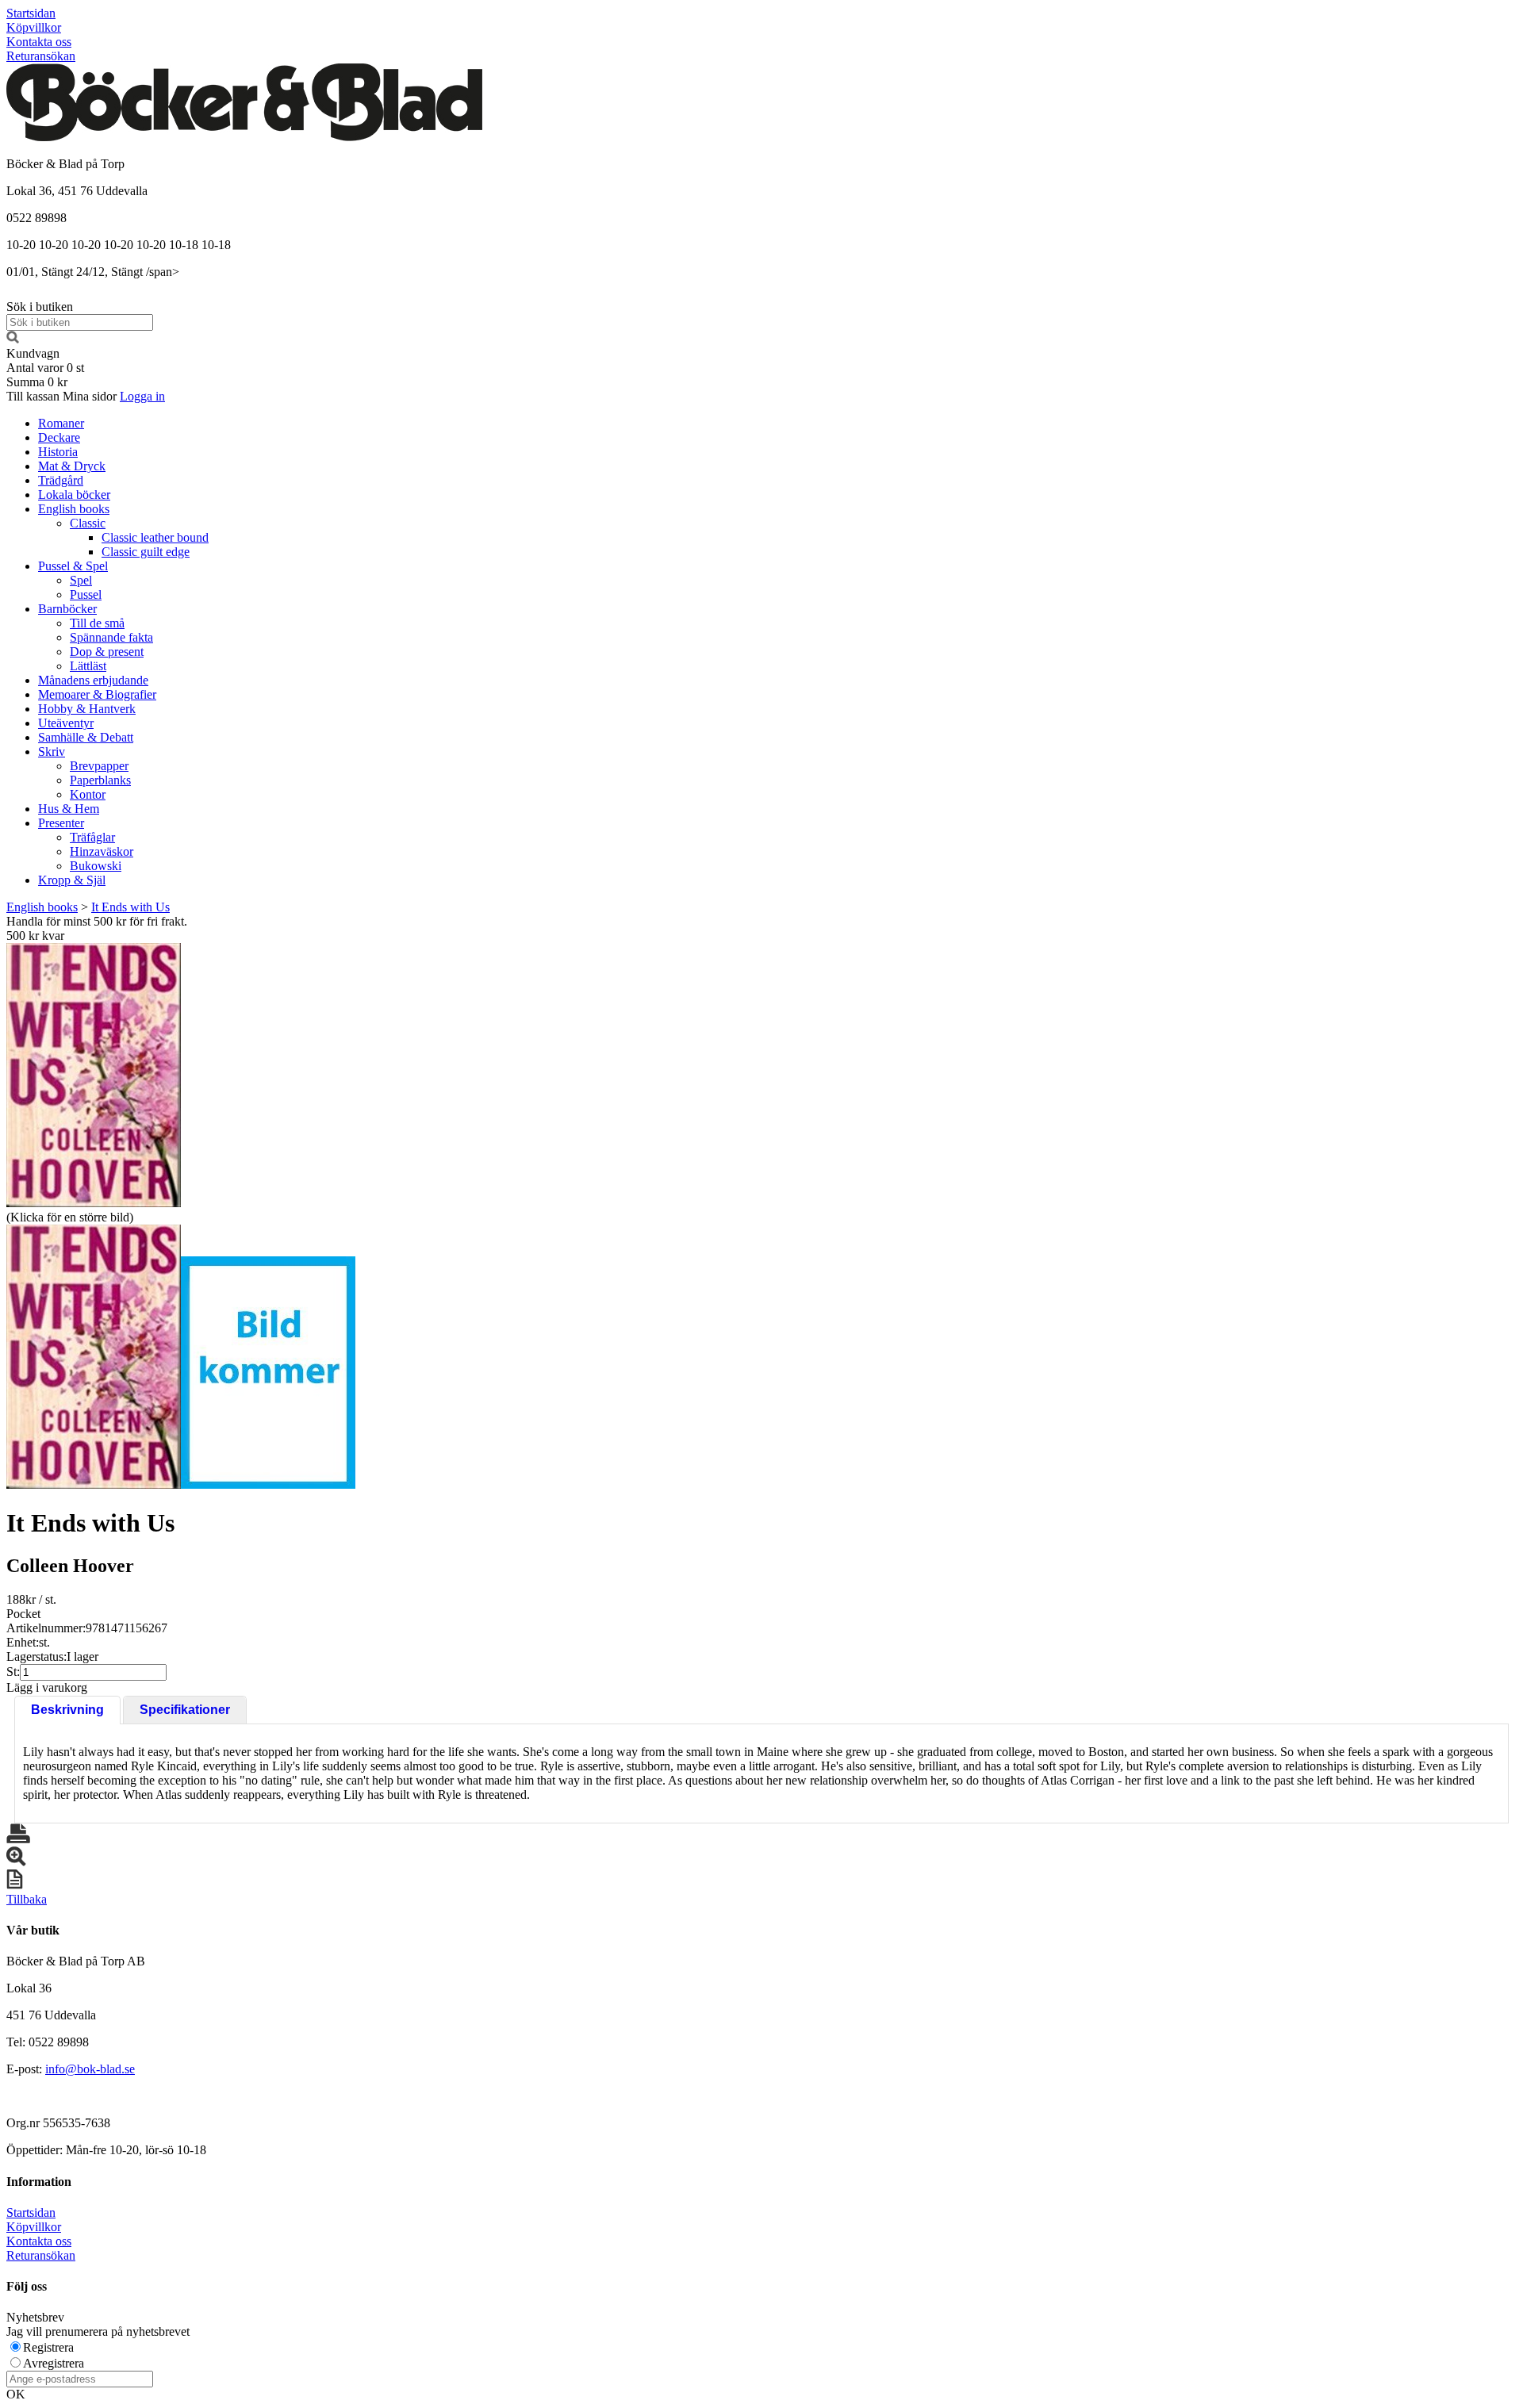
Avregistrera (54, 2363)
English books (74, 509)
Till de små (97, 623)
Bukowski (96, 866)
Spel (81, 580)
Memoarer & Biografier (97, 694)
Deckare (59, 437)
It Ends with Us (130, 907)
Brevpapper (99, 766)
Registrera (48, 2347)
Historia (58, 452)
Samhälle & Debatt (86, 737)
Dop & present (107, 652)
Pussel (86, 594)
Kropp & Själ (72, 880)
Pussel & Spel (73, 566)
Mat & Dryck (72, 466)
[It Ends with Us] (94, 1075)
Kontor (88, 794)
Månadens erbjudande (93, 680)
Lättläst (88, 666)
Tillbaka (27, 1899)
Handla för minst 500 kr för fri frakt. (97, 928)
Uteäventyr (66, 723)
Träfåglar (92, 837)
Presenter (61, 823)
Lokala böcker (74, 495)
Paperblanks (100, 780)
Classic (88, 523)
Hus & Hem (69, 809)
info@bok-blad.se (90, 2069)
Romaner (61, 423)
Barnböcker (67, 609)
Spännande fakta (111, 637)
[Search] (13, 339)
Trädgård (61, 480)
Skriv (52, 752)
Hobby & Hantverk (87, 709)
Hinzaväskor (102, 851)
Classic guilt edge (146, 552)
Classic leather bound (155, 537)
